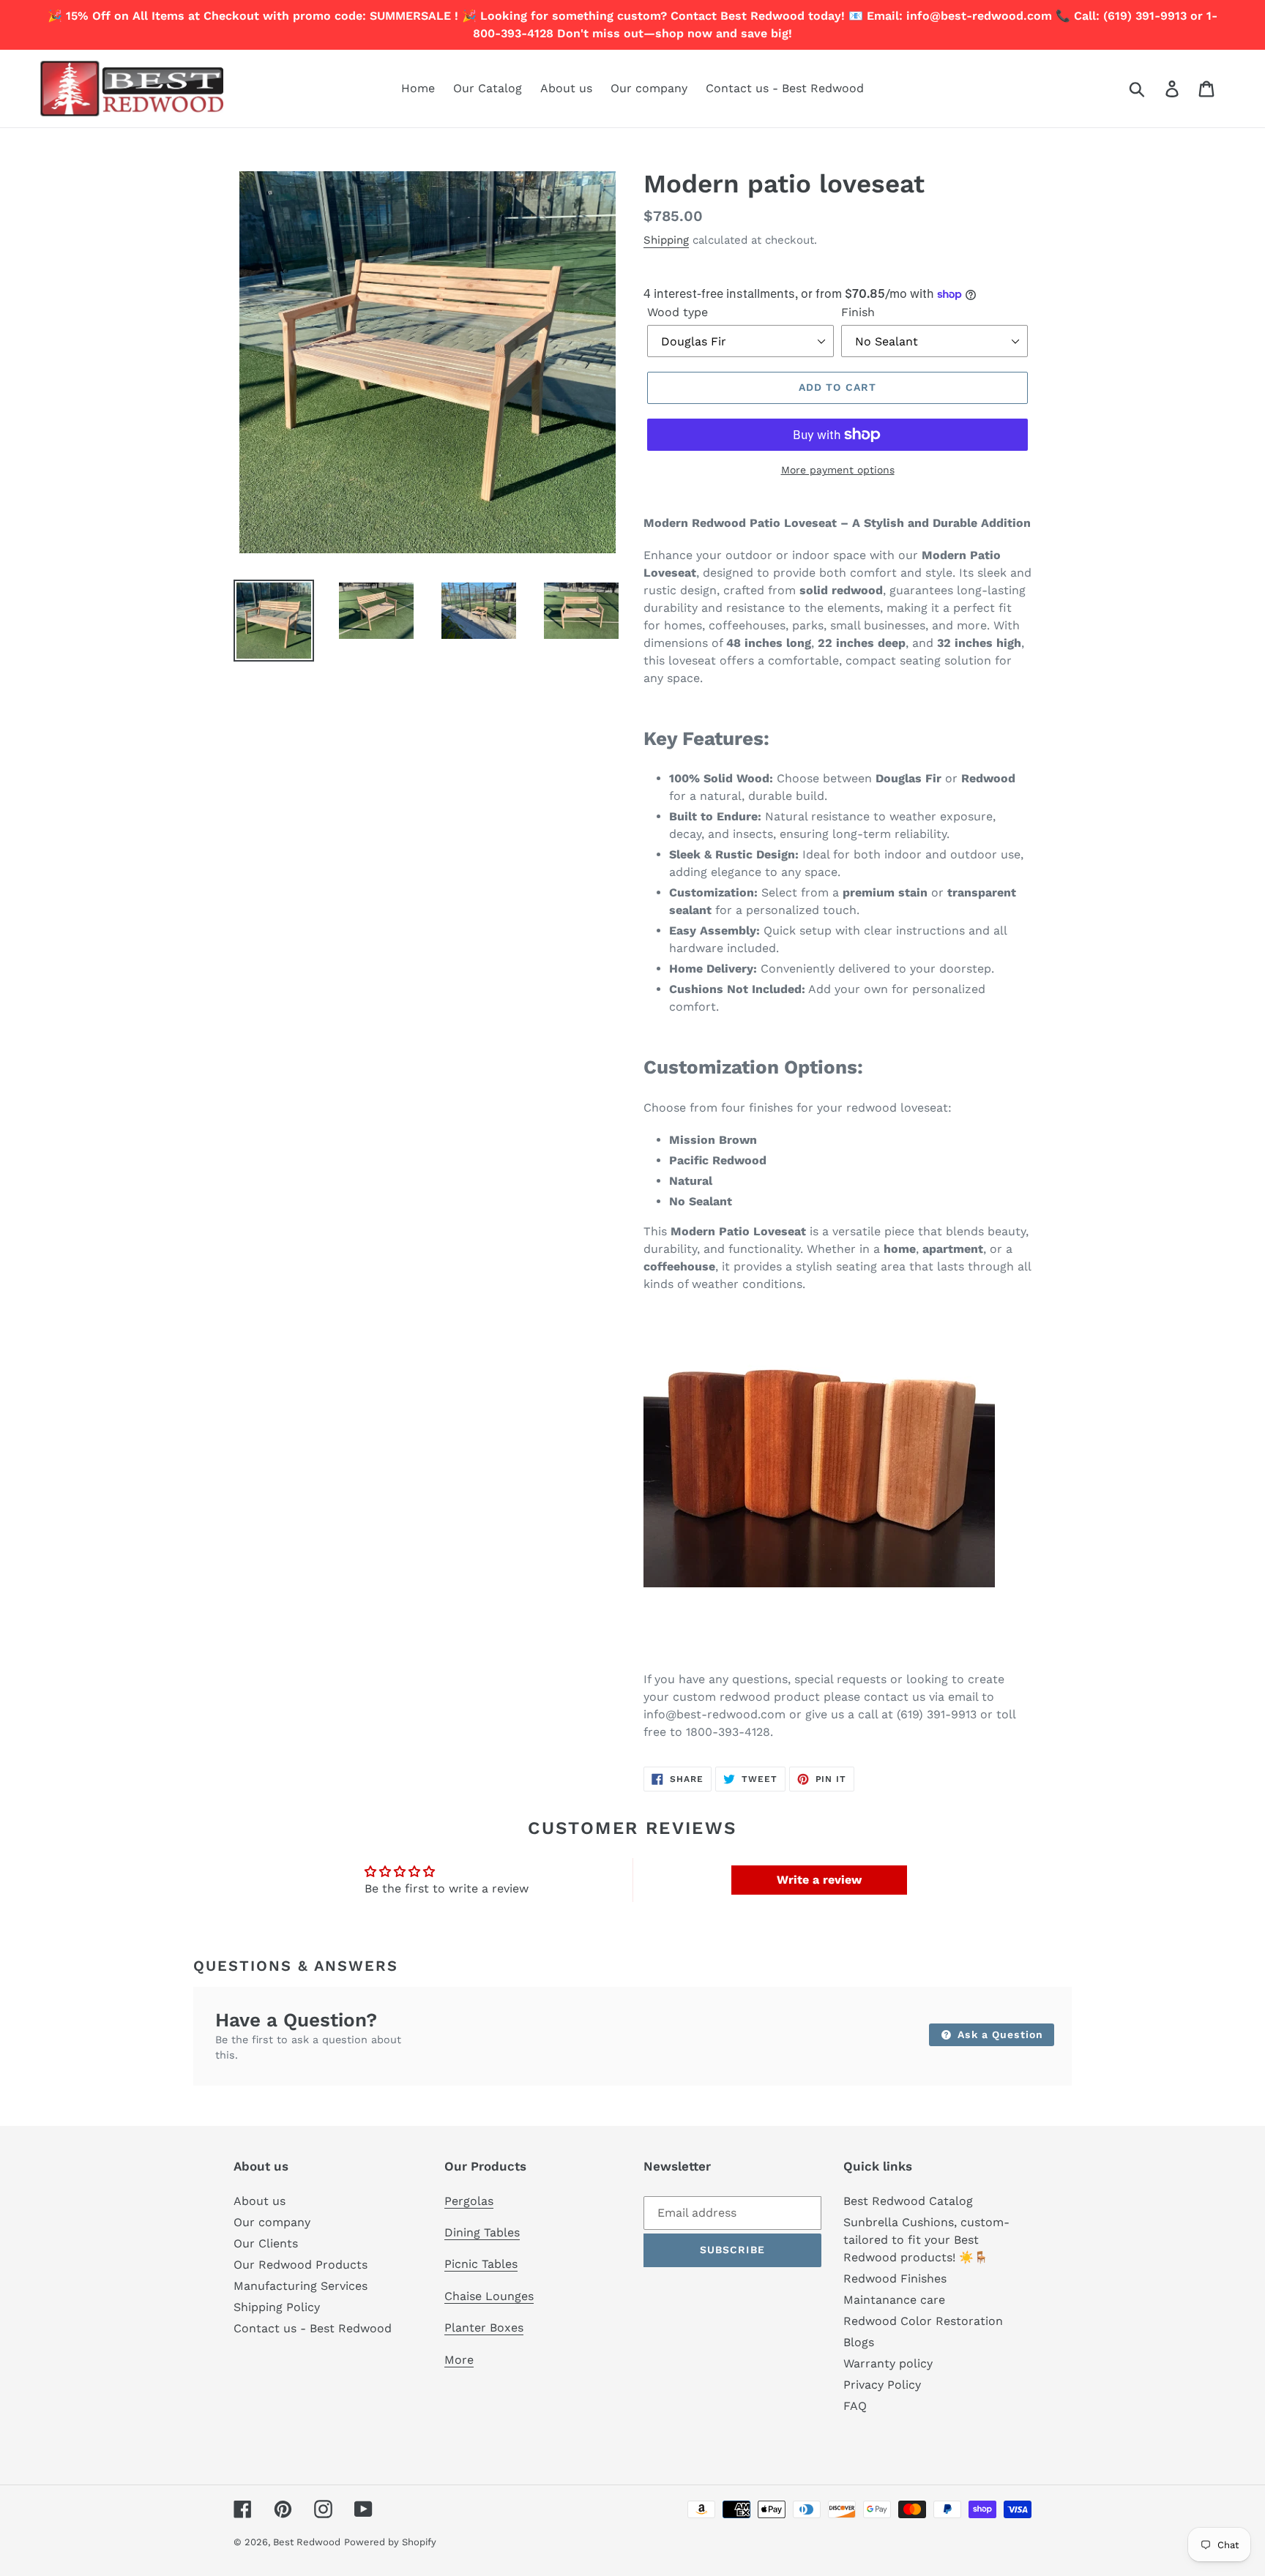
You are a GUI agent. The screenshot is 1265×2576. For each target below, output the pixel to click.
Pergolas (469, 2201)
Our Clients (266, 2243)
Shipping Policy (277, 2307)
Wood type (678, 312)
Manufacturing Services (301, 2286)
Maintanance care (894, 2300)
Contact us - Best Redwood (313, 2328)
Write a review (819, 1880)
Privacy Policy (882, 2385)
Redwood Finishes (895, 2279)
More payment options (838, 470)
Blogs (859, 2342)
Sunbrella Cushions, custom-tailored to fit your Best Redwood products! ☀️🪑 (926, 2240)
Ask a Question (999, 2034)
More (459, 2360)
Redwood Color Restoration (923, 2321)
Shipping (666, 240)
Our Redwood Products (301, 2265)
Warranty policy (888, 2363)
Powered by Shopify (390, 2542)
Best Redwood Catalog (908, 2201)
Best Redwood (307, 2542)
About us (260, 2201)
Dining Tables (482, 2232)
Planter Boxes (484, 2328)
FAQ (855, 2406)
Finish (858, 312)
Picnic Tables (481, 2264)
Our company (272, 2222)
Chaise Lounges (489, 2296)
